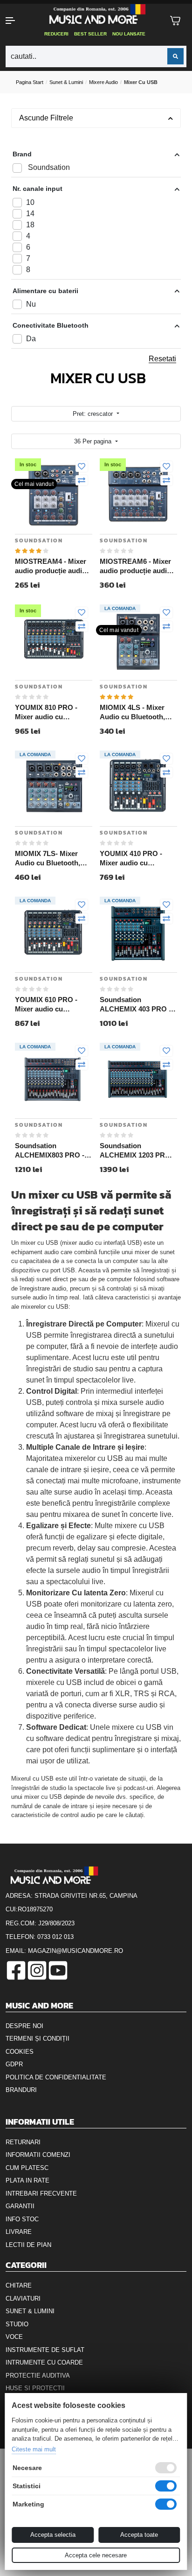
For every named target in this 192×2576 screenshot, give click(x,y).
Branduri (21, 2090)
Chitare (19, 2285)
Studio (17, 2324)
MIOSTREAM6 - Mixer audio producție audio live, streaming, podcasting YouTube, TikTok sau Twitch (135, 566)
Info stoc (22, 2219)
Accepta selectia (53, 2535)
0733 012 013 (55, 1937)
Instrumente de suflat (45, 2350)
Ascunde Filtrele (46, 118)
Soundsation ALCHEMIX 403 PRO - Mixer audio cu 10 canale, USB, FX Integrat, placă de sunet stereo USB (138, 1004)
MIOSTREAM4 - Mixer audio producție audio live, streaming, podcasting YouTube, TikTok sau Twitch (51, 566)
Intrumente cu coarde (44, 2362)
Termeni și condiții (38, 2039)
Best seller (90, 34)
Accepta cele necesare (96, 2555)
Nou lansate (129, 34)
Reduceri (56, 34)
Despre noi (24, 2026)
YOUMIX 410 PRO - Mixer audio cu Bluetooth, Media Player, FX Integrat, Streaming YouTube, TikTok (133, 858)
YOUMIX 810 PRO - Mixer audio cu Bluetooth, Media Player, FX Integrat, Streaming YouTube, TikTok (48, 712)
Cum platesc (27, 2168)
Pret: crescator (94, 414)
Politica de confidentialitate (56, 2077)
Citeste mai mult (34, 2449)
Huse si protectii (35, 2388)
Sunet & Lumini (66, 82)
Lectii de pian (28, 2245)
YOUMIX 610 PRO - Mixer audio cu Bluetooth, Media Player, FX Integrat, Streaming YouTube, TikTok (48, 1004)
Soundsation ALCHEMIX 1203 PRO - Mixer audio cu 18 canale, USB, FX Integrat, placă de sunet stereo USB (138, 1151)
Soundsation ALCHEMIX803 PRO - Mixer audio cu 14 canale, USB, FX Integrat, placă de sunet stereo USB (53, 1151)
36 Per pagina (94, 441)
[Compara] (82, 481)
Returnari (23, 2142)
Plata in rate (27, 2180)
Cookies (20, 2052)
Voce (14, 2337)
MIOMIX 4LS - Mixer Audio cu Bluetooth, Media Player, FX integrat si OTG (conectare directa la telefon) (133, 712)
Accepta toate (139, 2535)
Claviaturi (23, 2299)
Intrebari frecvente (41, 2193)
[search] (175, 56)
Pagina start (30, 82)
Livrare (19, 2232)
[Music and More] (95, 14)
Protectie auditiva (38, 2376)
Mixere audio (103, 82)
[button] (16, 21)
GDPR (14, 2064)
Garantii (20, 2206)
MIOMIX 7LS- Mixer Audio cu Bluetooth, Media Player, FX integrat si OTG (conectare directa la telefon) (48, 858)
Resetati (162, 359)
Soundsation (39, 540)
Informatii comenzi (38, 2155)
